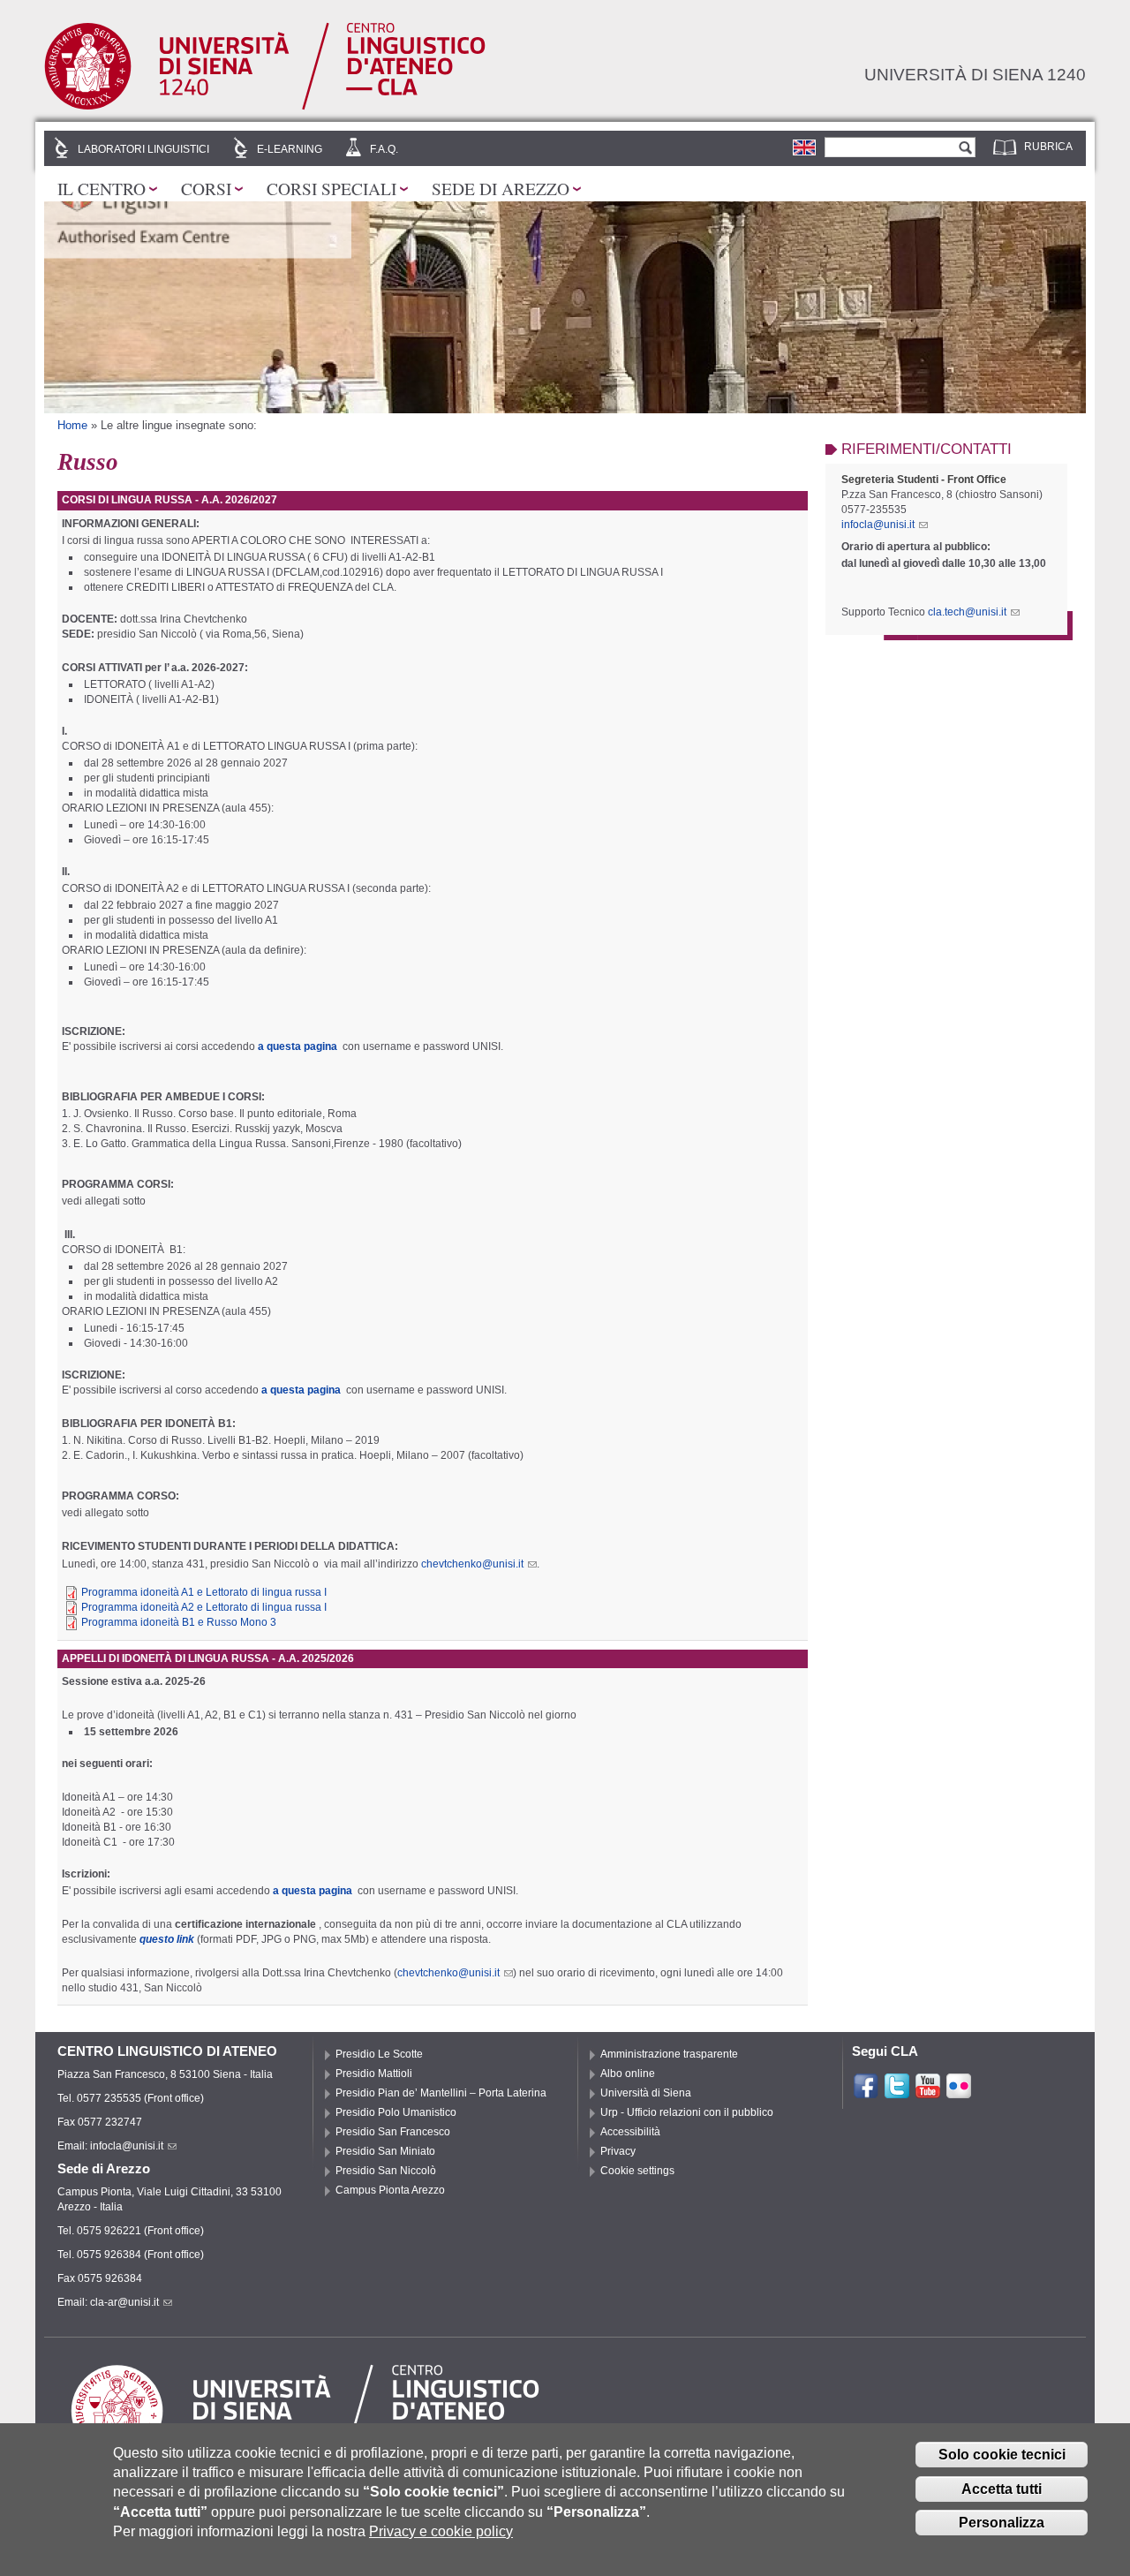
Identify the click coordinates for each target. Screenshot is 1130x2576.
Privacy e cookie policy (441, 2531)
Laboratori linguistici (143, 149)
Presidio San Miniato (385, 2151)
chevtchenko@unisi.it (472, 1564)
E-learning (290, 149)
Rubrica (1048, 147)
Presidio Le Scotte (379, 2054)
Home (72, 425)
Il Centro (102, 188)
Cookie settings (637, 2171)
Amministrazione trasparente (669, 2054)
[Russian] (804, 147)
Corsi (206, 188)
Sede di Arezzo (501, 188)
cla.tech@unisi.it (967, 612)
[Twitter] (897, 2092)
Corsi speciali (331, 188)
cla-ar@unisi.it (124, 2302)
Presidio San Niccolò (386, 2171)
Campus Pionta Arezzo (390, 2190)
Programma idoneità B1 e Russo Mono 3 (179, 1622)
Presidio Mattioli (374, 2074)
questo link (167, 1939)
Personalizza (1002, 2523)
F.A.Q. (384, 149)
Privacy (618, 2151)
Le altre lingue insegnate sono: (179, 425)
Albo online (628, 2074)
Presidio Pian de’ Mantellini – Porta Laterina (441, 2093)
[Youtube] (928, 2092)
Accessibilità (630, 2132)
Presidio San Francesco (393, 2132)
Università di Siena (646, 2093)
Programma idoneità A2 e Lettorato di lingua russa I (204, 1607)
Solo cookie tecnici (1002, 2455)
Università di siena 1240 (975, 74)
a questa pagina (298, 1046)
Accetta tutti (1002, 2489)
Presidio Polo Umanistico (396, 2112)
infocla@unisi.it (878, 525)
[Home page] (265, 107)
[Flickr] (959, 2092)
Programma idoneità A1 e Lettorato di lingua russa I (204, 1592)
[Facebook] (866, 2092)
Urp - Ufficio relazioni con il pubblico (687, 2112)
